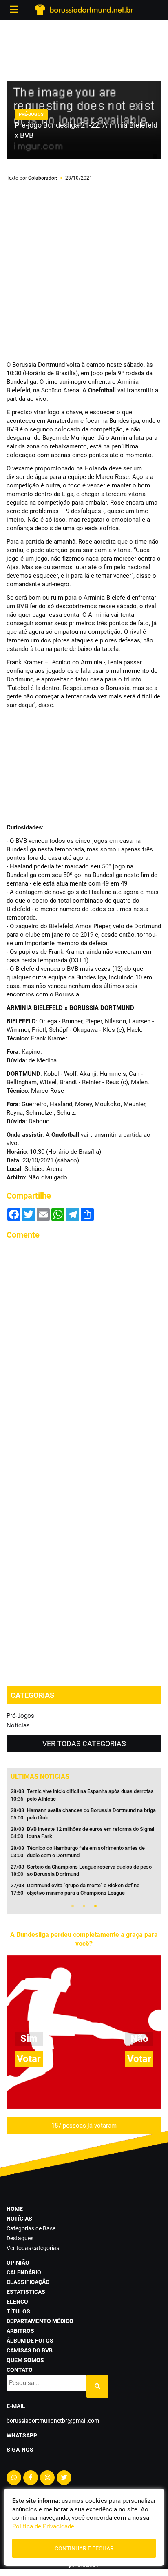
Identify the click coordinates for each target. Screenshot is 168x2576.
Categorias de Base (31, 2228)
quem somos (25, 2360)
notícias (19, 2219)
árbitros (20, 2331)
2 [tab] (84, 1906)
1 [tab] (73, 1906)
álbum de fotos (30, 2341)
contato (20, 2370)
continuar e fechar (84, 2548)
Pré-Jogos (20, 1716)
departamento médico (40, 2321)
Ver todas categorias (84, 1744)
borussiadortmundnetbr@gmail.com (53, 2421)
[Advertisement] (84, 49)
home (15, 2209)
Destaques (20, 2238)
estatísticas (26, 2292)
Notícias (18, 1725)
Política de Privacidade (43, 2526)
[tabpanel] (84, 1845)
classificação (28, 2282)
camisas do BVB (30, 2350)
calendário (24, 2272)
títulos (18, 2311)
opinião (18, 2263)
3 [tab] (95, 1906)
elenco (17, 2302)
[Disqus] (84, 1349)
